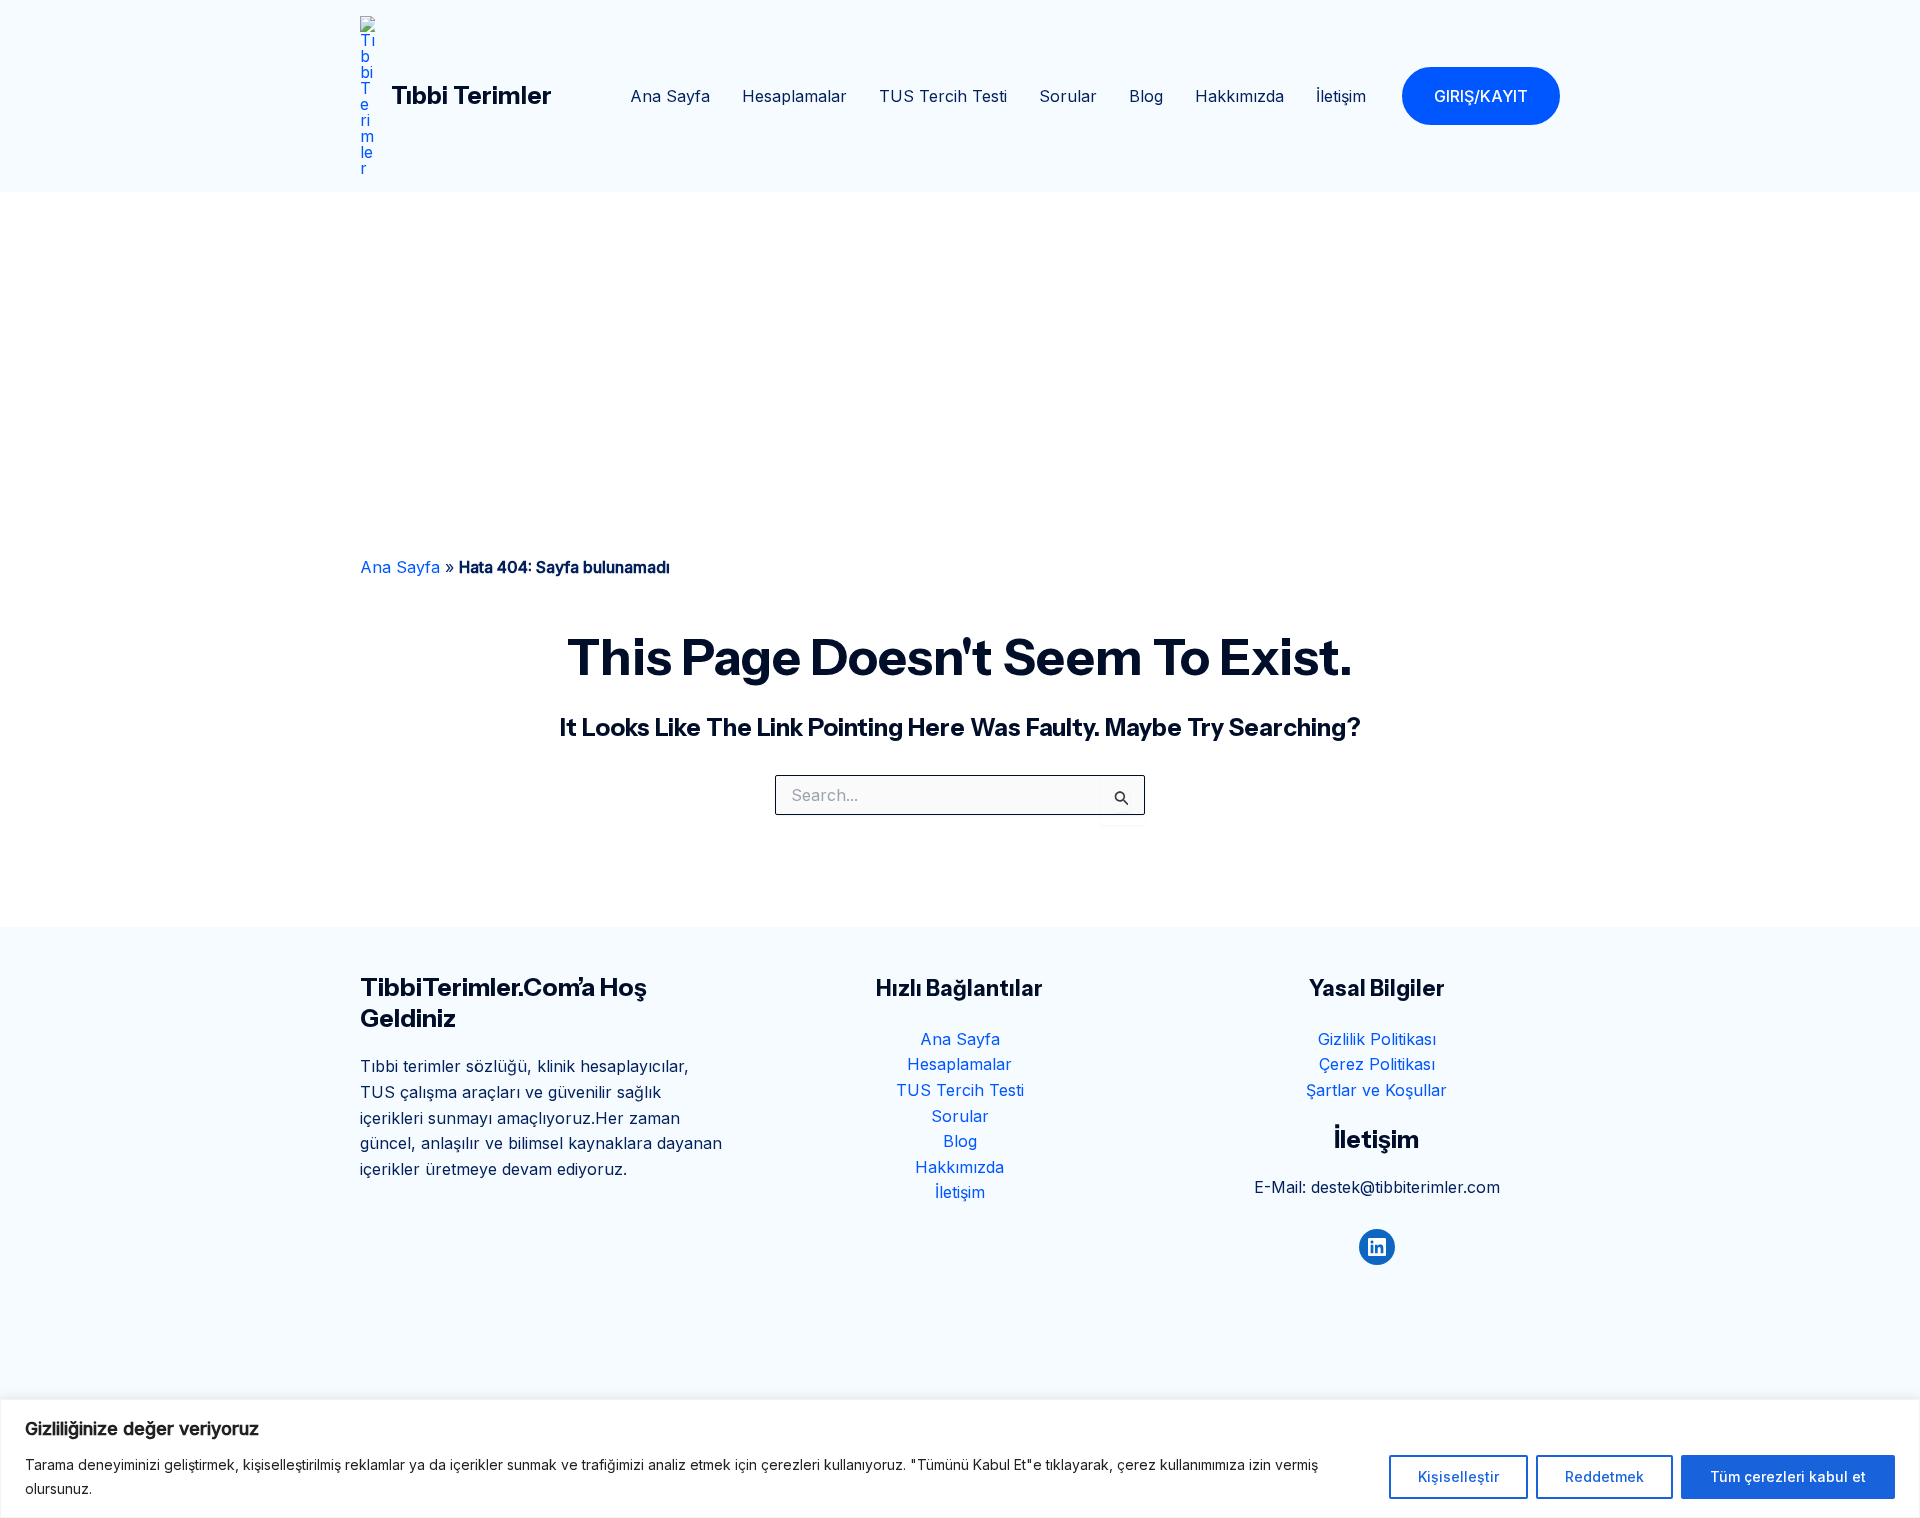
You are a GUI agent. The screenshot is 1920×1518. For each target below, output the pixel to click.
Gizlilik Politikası (1377, 1039)
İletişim (1341, 96)
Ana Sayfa (670, 96)
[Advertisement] (960, 342)
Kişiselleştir (1458, 1476)
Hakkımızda (1239, 96)
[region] (960, 1458)
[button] (1481, 96)
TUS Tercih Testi (943, 96)
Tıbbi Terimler (471, 95)
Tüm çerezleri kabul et (1788, 1476)
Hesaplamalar (794, 96)
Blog (1146, 96)
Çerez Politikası (1377, 1064)
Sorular (1068, 96)
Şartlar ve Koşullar (1376, 1090)
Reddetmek (1604, 1476)
